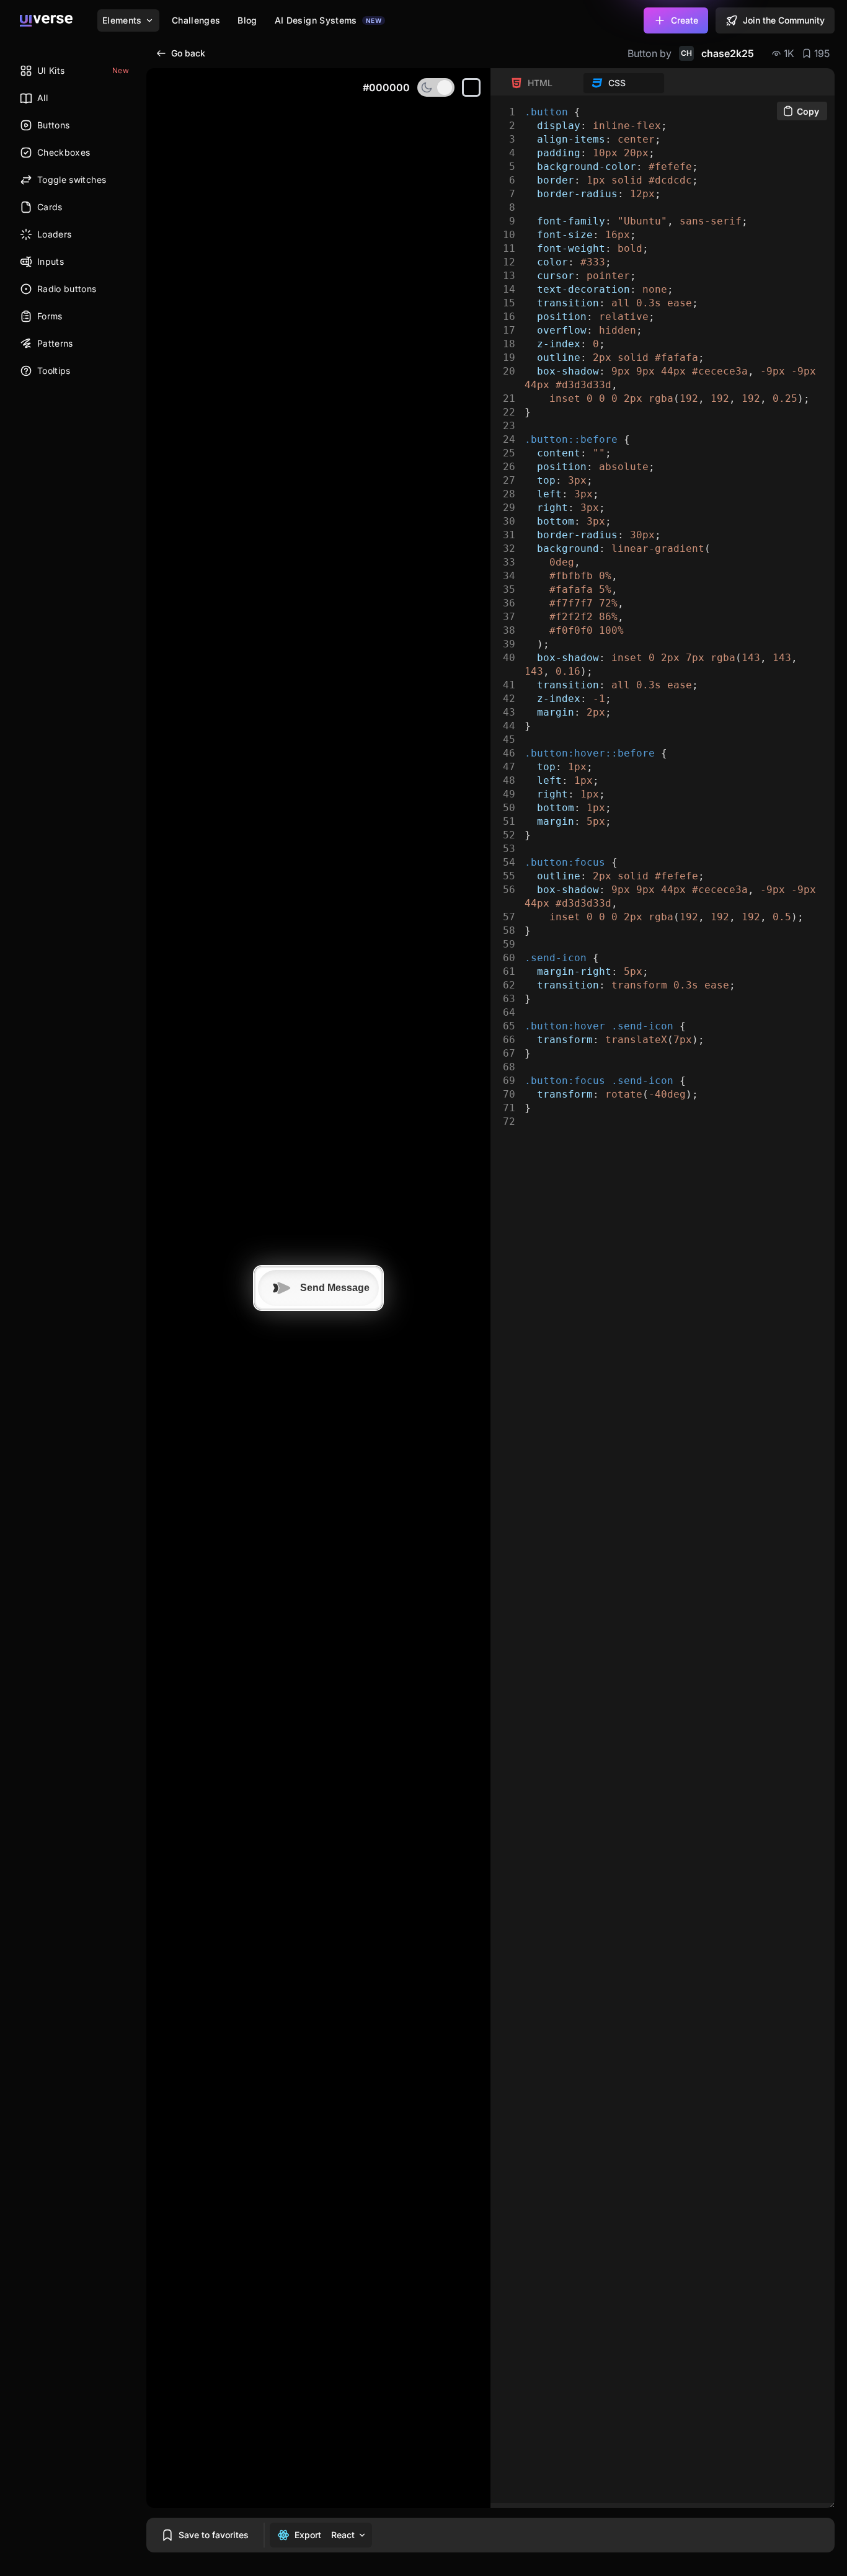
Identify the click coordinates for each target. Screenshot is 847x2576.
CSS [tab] (617, 83)
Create (685, 20)
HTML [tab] (540, 83)
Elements (122, 20)
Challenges (196, 20)
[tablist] (583, 83)
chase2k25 (717, 53)
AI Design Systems (328, 20)
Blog (247, 20)
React (343, 2535)
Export (308, 2535)
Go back (188, 53)
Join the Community (784, 20)
